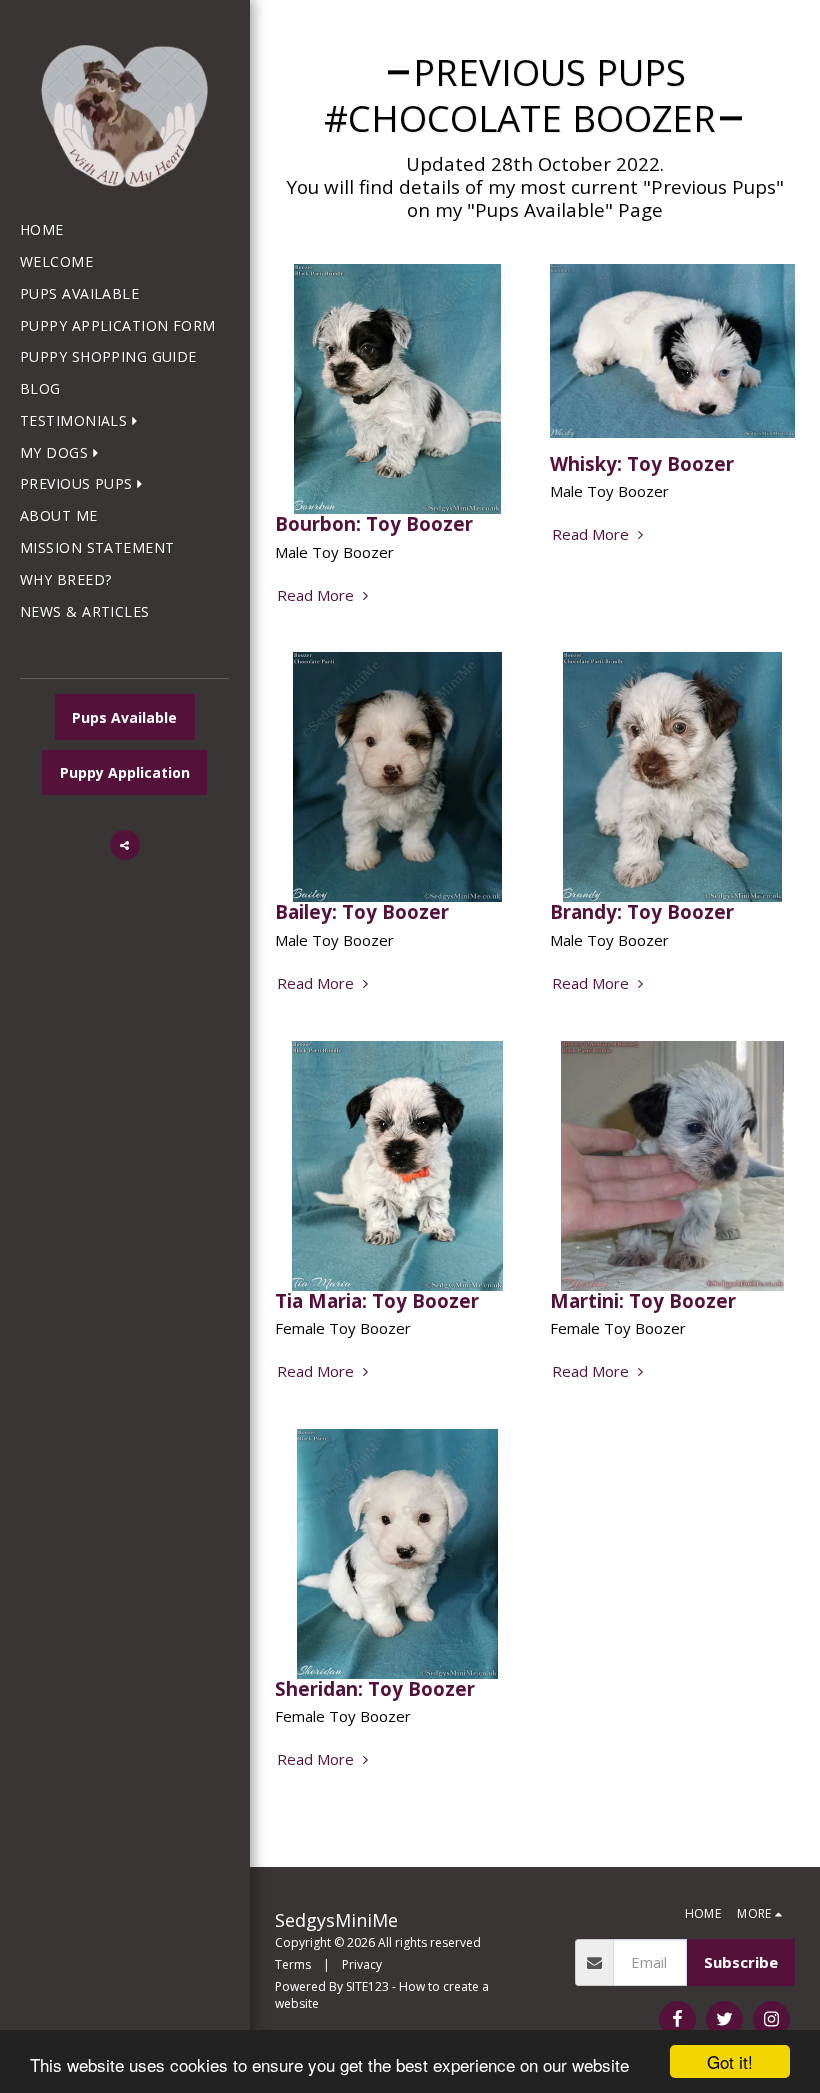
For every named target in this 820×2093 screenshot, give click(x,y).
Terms (293, 1964)
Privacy (362, 1964)
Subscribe (741, 1962)
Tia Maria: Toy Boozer (377, 1300)
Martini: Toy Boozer (643, 1300)
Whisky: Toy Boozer (642, 463)
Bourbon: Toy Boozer (374, 523)
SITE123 (367, 1986)
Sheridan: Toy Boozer (375, 1688)
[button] (83, 421)
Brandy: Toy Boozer (642, 911)
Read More (317, 595)
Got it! (730, 2061)
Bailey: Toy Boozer (362, 911)
